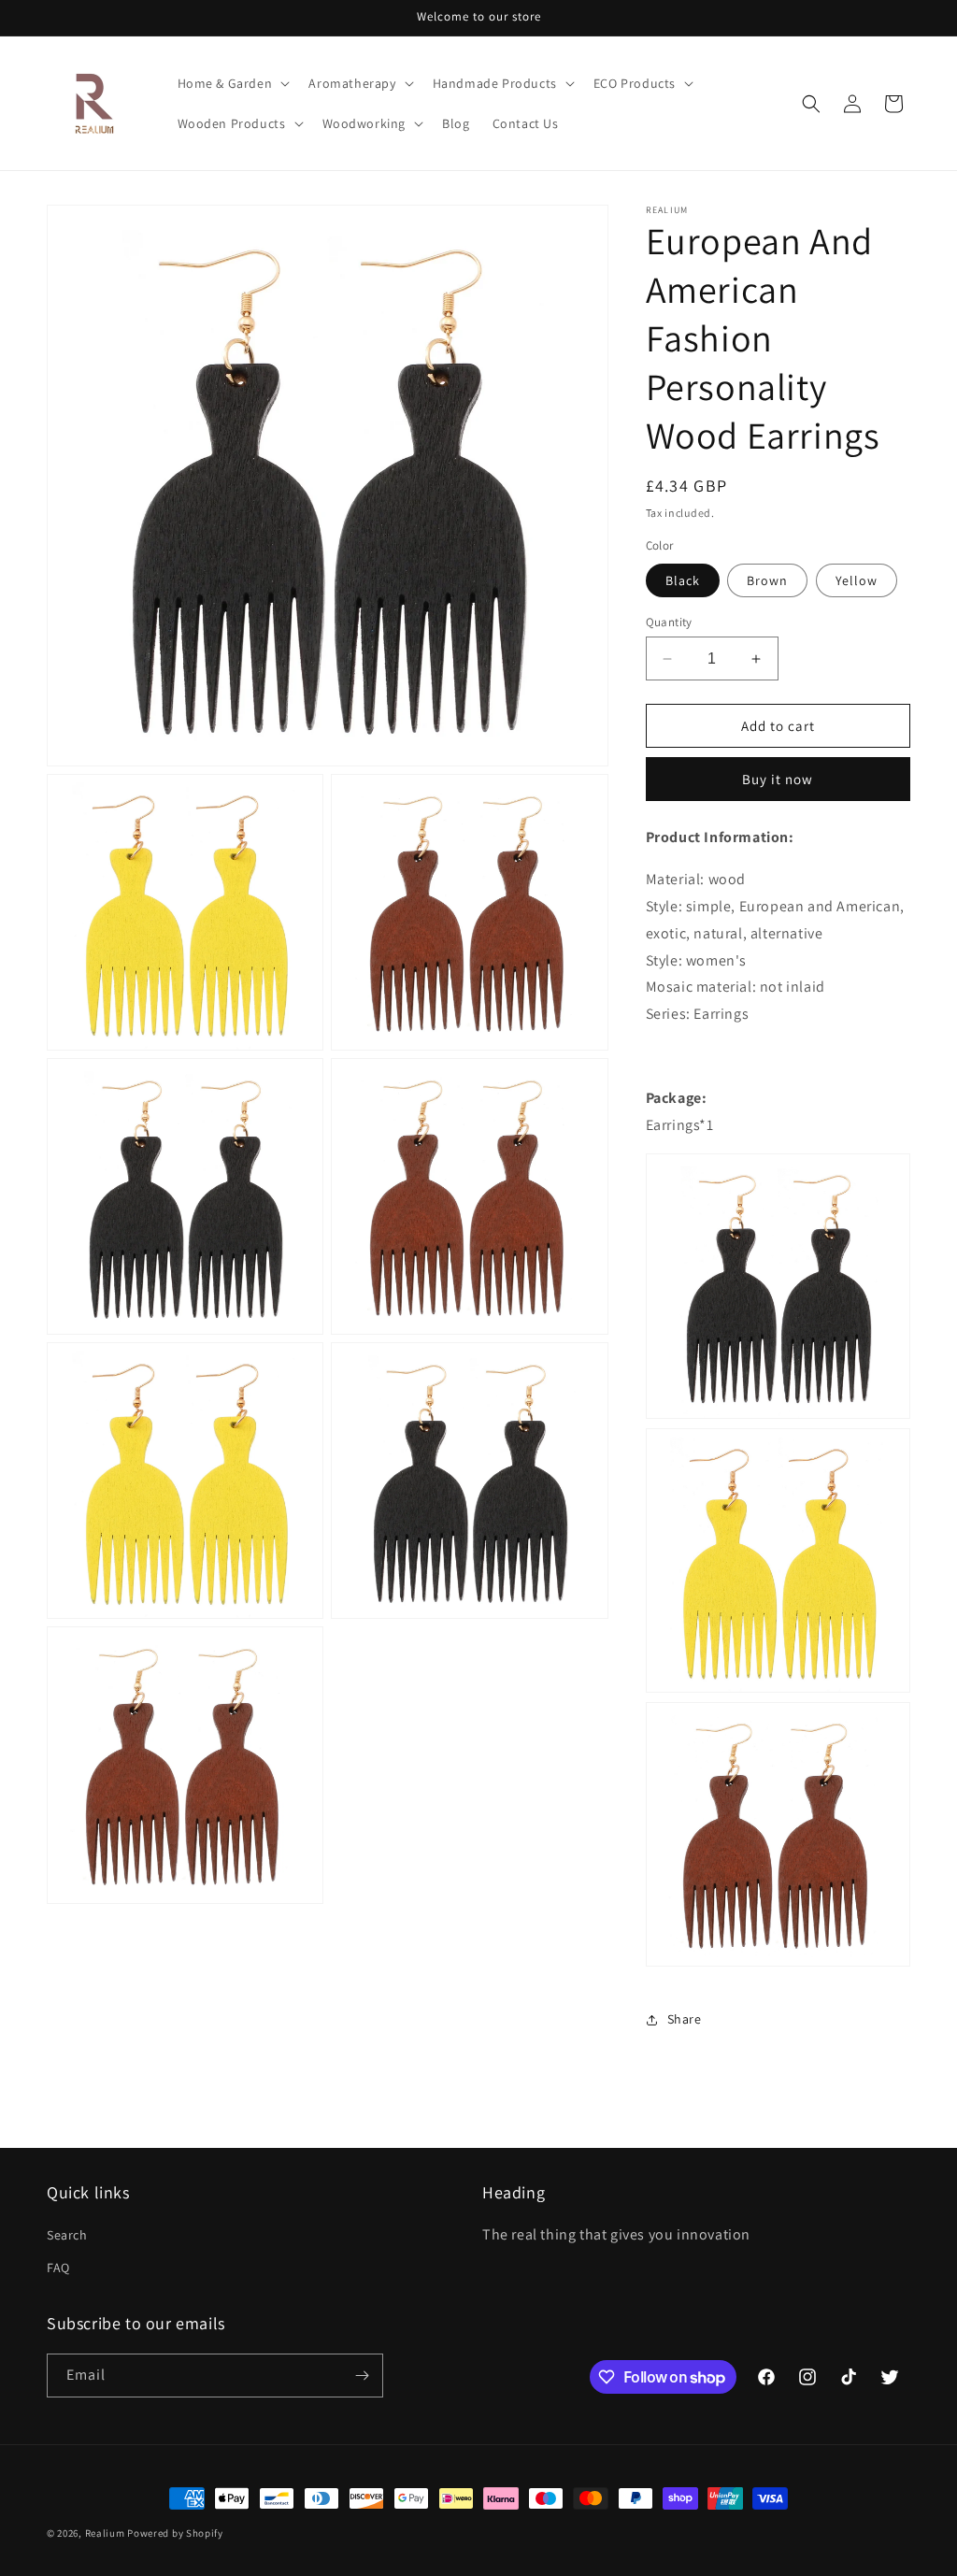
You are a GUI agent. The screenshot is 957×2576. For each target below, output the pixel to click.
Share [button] (685, 2019)
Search (67, 2235)
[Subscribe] (362, 2376)
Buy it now (778, 779)
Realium (105, 2533)
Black (683, 580)
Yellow (857, 580)
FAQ (58, 2268)
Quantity (669, 622)
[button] (232, 83)
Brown (767, 580)
